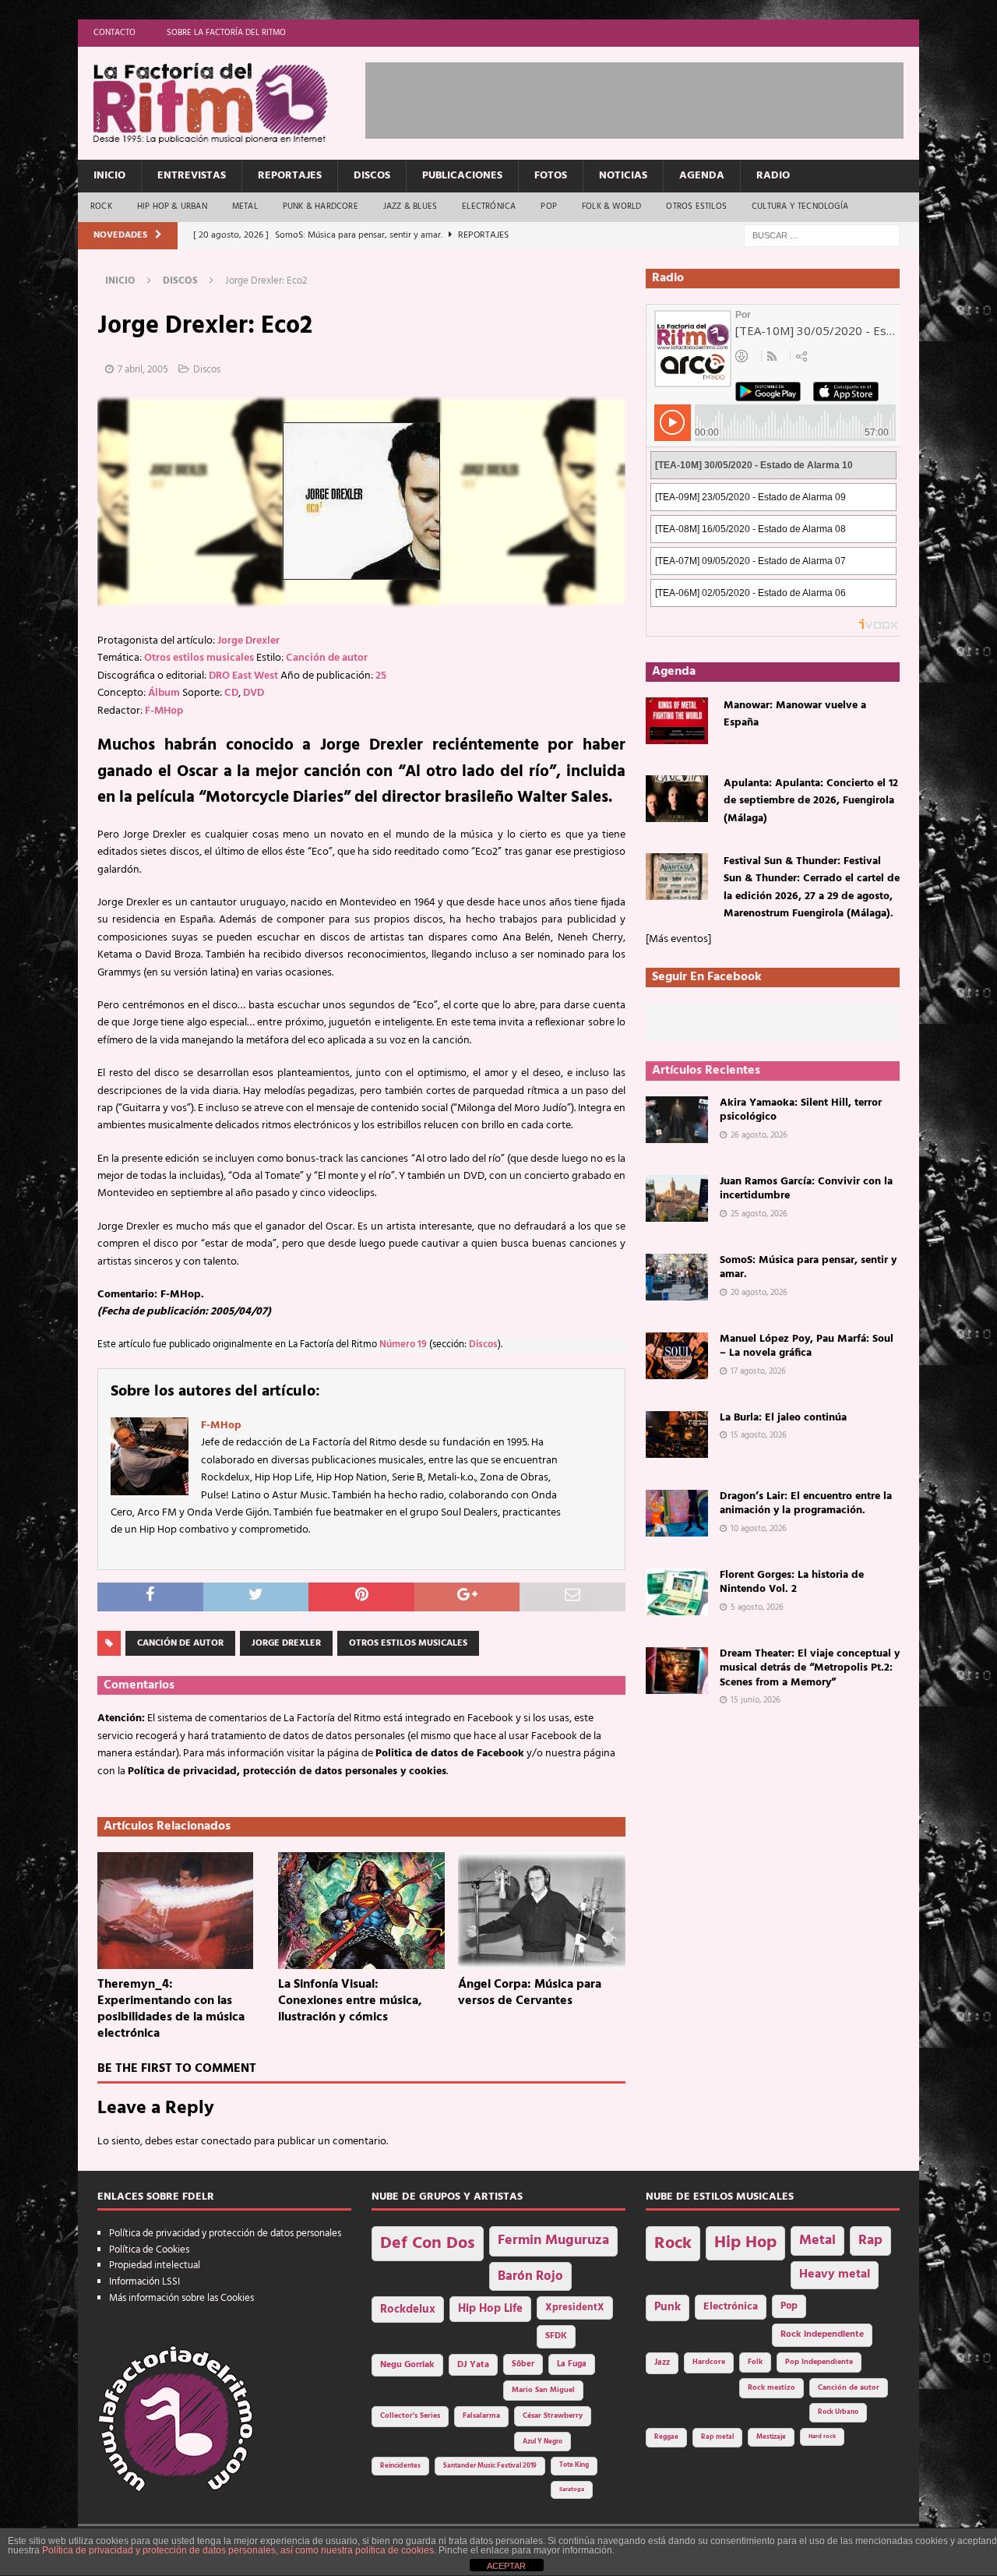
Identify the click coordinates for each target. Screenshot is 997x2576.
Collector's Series (410, 2416)
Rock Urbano (838, 2412)
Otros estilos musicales (199, 658)
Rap (870, 2241)
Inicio (109, 176)
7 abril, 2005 (143, 370)
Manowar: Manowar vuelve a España (795, 714)
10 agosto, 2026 (759, 1529)
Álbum (164, 693)
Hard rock (822, 2437)
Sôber (523, 2364)
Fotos (551, 176)
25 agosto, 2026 (759, 1214)
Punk (668, 2307)
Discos (372, 176)
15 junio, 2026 (756, 1700)
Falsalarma (481, 2416)
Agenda (702, 176)
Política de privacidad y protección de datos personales (225, 2234)
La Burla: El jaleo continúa (783, 1418)
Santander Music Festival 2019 (490, 2466)
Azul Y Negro (543, 2442)
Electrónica (489, 206)
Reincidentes (400, 2466)
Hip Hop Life (490, 2309)
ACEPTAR (506, 2566)
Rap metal (717, 2437)
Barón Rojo (530, 2276)
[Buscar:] (822, 236)
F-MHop (164, 711)
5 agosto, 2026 (757, 1607)
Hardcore (709, 2362)
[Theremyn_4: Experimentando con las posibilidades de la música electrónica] (181, 1911)
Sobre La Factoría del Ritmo (226, 33)
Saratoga (572, 2490)
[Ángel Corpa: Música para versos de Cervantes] (542, 1911)
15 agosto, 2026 (759, 1435)
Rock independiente (822, 2334)
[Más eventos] (678, 939)
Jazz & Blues (410, 206)
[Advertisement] (649, 97)
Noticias (623, 176)
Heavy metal (835, 2274)
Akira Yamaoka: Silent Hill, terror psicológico (801, 1110)
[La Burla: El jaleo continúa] (677, 1434)
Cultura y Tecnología (800, 206)
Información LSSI (144, 2282)
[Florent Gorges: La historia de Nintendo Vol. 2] (677, 1592)
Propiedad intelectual (155, 2265)
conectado (226, 2142)
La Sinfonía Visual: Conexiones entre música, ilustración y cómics (350, 2001)
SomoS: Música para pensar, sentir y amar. (808, 1267)
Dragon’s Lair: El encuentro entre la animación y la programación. (806, 1503)
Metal (245, 206)
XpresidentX (575, 2308)
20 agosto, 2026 (759, 1293)
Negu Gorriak (407, 2365)
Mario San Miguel (543, 2390)
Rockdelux (408, 2310)
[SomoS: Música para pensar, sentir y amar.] (677, 1277)
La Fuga (572, 2364)
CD (231, 693)
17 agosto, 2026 (758, 1371)
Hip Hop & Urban (172, 206)
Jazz (662, 2363)
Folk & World (611, 206)
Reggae (666, 2437)
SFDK (556, 2336)
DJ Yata (473, 2365)
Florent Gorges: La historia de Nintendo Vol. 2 (792, 1582)
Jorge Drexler (248, 641)
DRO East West (243, 676)
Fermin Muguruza (553, 2241)
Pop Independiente (819, 2362)
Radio (773, 176)
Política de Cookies (149, 2250)
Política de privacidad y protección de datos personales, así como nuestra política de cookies (238, 2550)
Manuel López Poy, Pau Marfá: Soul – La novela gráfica (807, 1346)
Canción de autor (327, 658)
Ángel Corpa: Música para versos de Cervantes (530, 1993)
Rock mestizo (772, 2388)
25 (381, 676)
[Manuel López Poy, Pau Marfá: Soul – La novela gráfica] (677, 1356)
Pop (549, 206)
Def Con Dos (428, 2244)
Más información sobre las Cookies (181, 2298)
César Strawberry (553, 2416)
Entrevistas (192, 176)
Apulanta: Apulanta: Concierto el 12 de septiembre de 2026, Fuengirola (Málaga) (811, 801)
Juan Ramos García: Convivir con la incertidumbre (806, 1189)
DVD (254, 693)
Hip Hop (745, 2243)
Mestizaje (771, 2437)
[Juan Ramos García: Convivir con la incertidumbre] (677, 1198)
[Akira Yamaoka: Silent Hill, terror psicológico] (677, 1120)
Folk (755, 2362)
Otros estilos (696, 206)
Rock (101, 206)
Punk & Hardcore (321, 206)
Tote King (574, 2465)
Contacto (114, 33)
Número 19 (403, 1345)
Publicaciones (462, 176)
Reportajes (290, 176)
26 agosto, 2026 (759, 1135)
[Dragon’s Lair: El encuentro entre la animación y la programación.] (677, 1513)
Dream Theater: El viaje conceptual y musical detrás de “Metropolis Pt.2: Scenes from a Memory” (810, 1668)
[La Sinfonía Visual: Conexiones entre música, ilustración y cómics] (362, 1911)
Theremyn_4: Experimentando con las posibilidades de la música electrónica (171, 2009)
